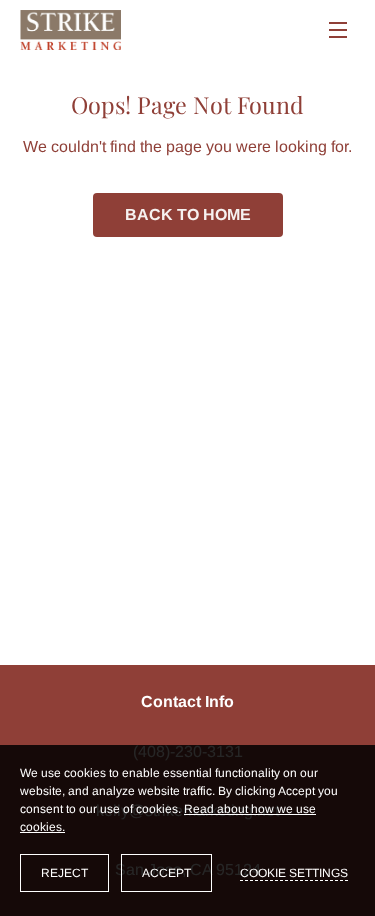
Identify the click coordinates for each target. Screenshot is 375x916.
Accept (166, 873)
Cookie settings (294, 873)
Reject (64, 873)
